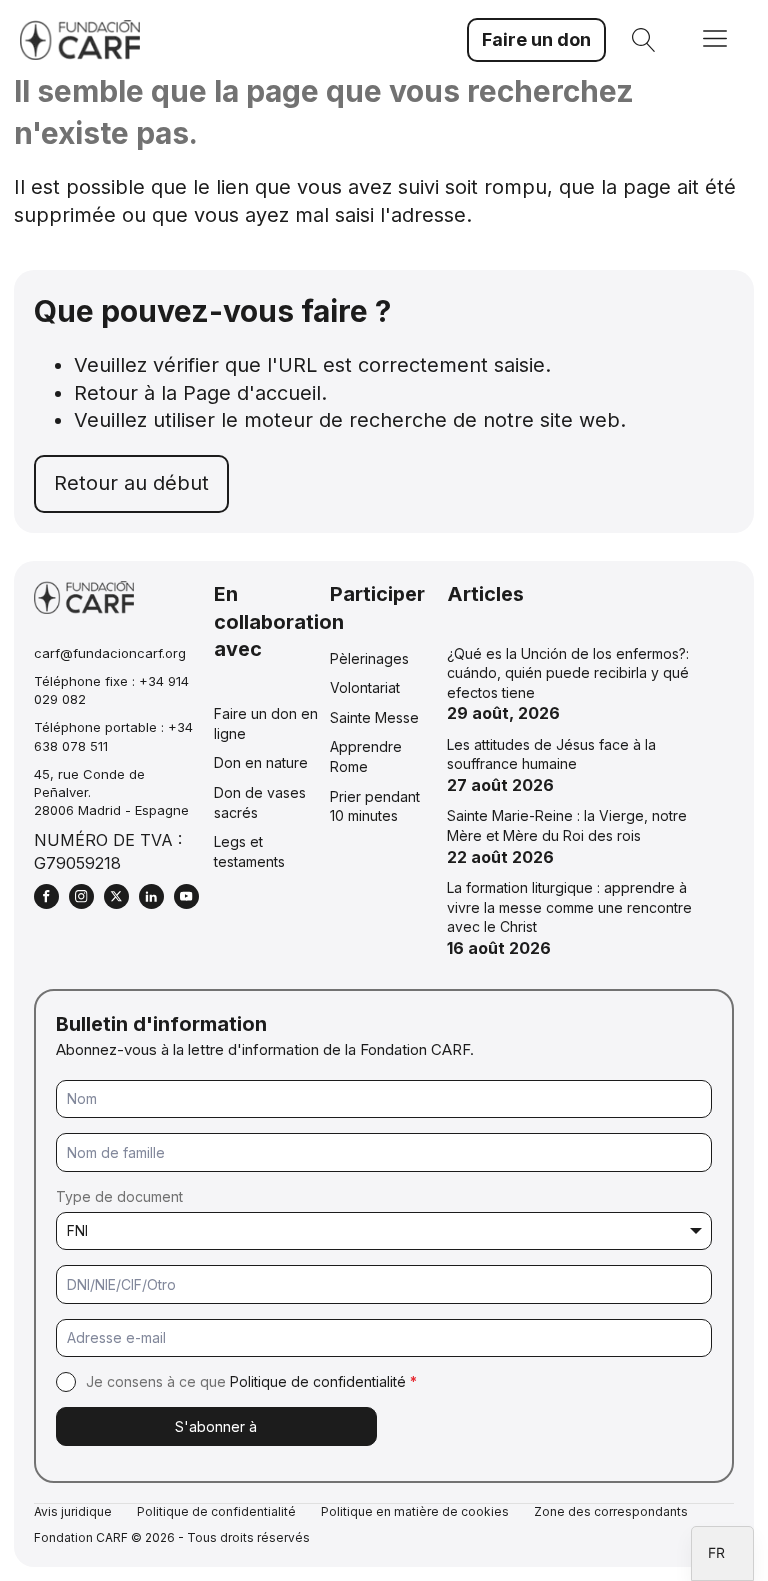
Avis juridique (73, 1511)
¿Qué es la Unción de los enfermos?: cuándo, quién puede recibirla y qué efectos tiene (568, 673)
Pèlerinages (369, 658)
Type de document (119, 1196)
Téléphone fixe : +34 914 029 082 (111, 690)
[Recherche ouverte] (644, 40)
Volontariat (365, 687)
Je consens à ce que (251, 1381)
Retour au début (131, 483)
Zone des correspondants (611, 1511)
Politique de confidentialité (318, 1381)
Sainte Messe (374, 717)
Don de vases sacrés (260, 802)
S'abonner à (216, 1426)
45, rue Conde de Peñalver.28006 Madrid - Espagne (111, 792)
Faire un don (536, 39)
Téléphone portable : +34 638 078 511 (113, 736)
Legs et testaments (249, 851)
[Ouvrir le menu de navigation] (715, 40)
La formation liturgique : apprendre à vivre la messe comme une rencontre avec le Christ (569, 907)
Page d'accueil (252, 393)
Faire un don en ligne (266, 723)
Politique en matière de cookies (415, 1511)
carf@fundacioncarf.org (110, 653)
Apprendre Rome (366, 756)
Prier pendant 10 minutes (375, 806)
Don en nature (261, 762)
